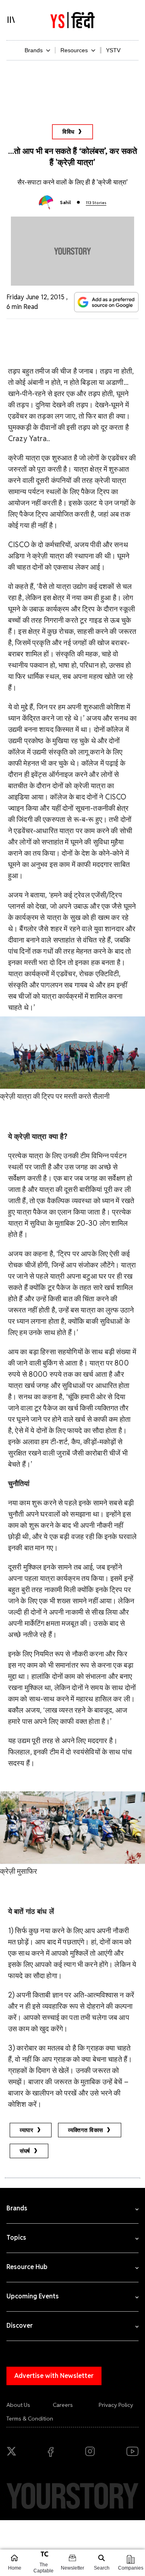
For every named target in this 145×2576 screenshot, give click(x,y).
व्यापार (27, 2130)
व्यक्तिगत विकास (86, 2130)
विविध (68, 132)
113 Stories (96, 203)
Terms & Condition (30, 2419)
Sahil (66, 202)
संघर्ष (25, 2151)
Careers (63, 2405)
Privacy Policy (116, 2405)
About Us (18, 2405)
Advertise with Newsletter (54, 2376)
